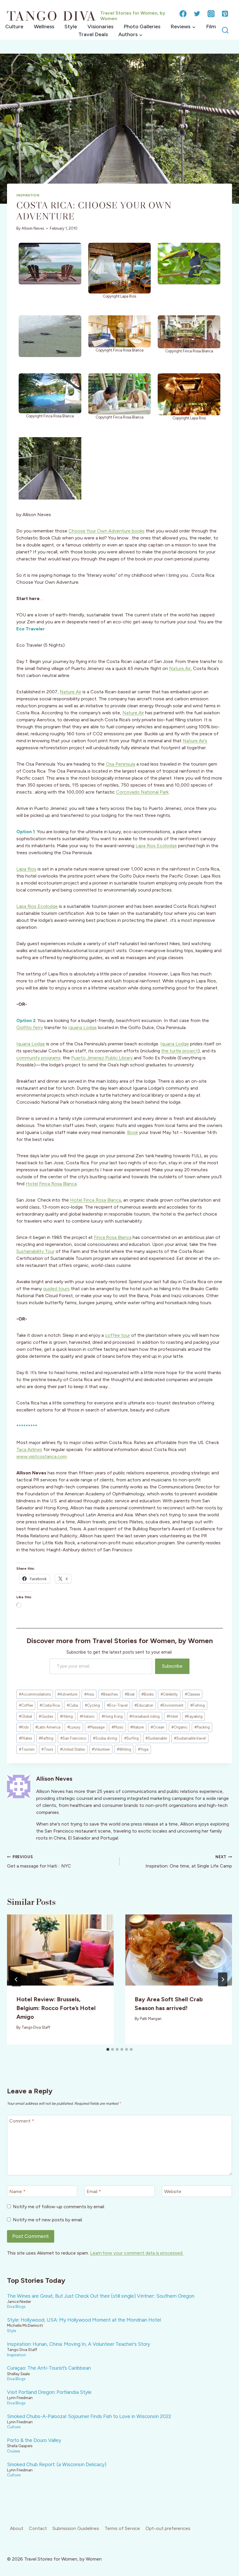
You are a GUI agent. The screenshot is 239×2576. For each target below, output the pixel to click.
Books (147, 1694)
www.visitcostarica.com (42, 1456)
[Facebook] (183, 14)
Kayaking (194, 1716)
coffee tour (117, 1335)
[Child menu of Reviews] (183, 27)
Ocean (158, 1727)
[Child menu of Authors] (130, 35)
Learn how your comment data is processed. (137, 2253)
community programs (38, 1058)
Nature (137, 1727)
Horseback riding (145, 1716)
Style (71, 27)
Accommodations (35, 1694)
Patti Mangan (151, 2019)
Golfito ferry (30, 1027)
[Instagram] (211, 14)
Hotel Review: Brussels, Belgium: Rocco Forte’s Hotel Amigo (56, 2008)
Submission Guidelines (76, 2528)
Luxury (74, 1727)
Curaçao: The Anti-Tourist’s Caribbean (49, 2368)
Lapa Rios (26, 869)
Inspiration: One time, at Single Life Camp (189, 1862)
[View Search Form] (225, 30)
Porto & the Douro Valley (34, 2440)
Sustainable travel (190, 1738)
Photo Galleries (142, 27)
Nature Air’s (195, 741)
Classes (192, 1694)
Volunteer (101, 1749)
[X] (197, 14)
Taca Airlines (29, 1449)
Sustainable (156, 1738)
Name (17, 2191)
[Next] (223, 1979)
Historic (87, 1716)
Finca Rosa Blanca (113, 1237)
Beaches (109, 1694)
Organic (179, 1727)
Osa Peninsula (121, 764)
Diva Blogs (16, 2306)
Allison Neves (33, 228)
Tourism (27, 1749)
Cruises (13, 2451)
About (17, 2528)
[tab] (108, 2049)
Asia (89, 1694)
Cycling (92, 1705)
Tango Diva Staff (36, 2027)
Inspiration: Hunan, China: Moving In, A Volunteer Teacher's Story (79, 2344)
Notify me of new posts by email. (48, 2220)
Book (132, 1132)
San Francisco (73, 1738)
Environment (172, 1705)
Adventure (67, 1694)
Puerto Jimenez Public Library (102, 1058)
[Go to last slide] (16, 1979)
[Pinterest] (225, 14)
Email (94, 2191)
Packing (202, 1727)
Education (144, 1705)
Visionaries (100, 27)
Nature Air (180, 668)
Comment (22, 2121)
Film (211, 27)
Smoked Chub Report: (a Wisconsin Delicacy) (57, 2464)
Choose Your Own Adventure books (107, 531)
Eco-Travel (117, 1705)
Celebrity (169, 1694)
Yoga (143, 1749)
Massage (96, 1727)
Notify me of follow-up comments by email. (59, 2207)
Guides (46, 1716)
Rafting (46, 1738)
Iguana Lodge (82, 1027)
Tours (47, 1749)
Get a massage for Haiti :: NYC (39, 1862)
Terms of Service (122, 2528)
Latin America (48, 1727)
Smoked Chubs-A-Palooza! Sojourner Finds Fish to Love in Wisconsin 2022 (89, 2416)
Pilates (26, 1738)
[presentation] (60, 1950)
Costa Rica (50, 1705)
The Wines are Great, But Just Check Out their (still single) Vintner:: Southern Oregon (101, 2296)
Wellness (44, 27)
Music (118, 1727)
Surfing (131, 1738)
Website (173, 2191)
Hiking (66, 1716)
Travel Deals (93, 34)
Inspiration (28, 195)
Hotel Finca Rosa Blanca (51, 1184)
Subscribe (172, 1666)
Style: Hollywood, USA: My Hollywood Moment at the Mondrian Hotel (84, 2320)
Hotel (172, 1716)
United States (72, 1749)
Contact (38, 2528)
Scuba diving (105, 1738)
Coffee (26, 1705)
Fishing (198, 1705)
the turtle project (180, 1051)
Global (26, 1716)
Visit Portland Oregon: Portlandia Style (49, 2392)
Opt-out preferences (168, 2528)
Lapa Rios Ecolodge (156, 846)
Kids (24, 1727)
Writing (124, 1749)
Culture (14, 27)
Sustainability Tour (35, 1251)
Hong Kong (112, 1716)
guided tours (56, 1289)
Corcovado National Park (142, 792)
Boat (130, 1694)
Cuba (72, 1705)
